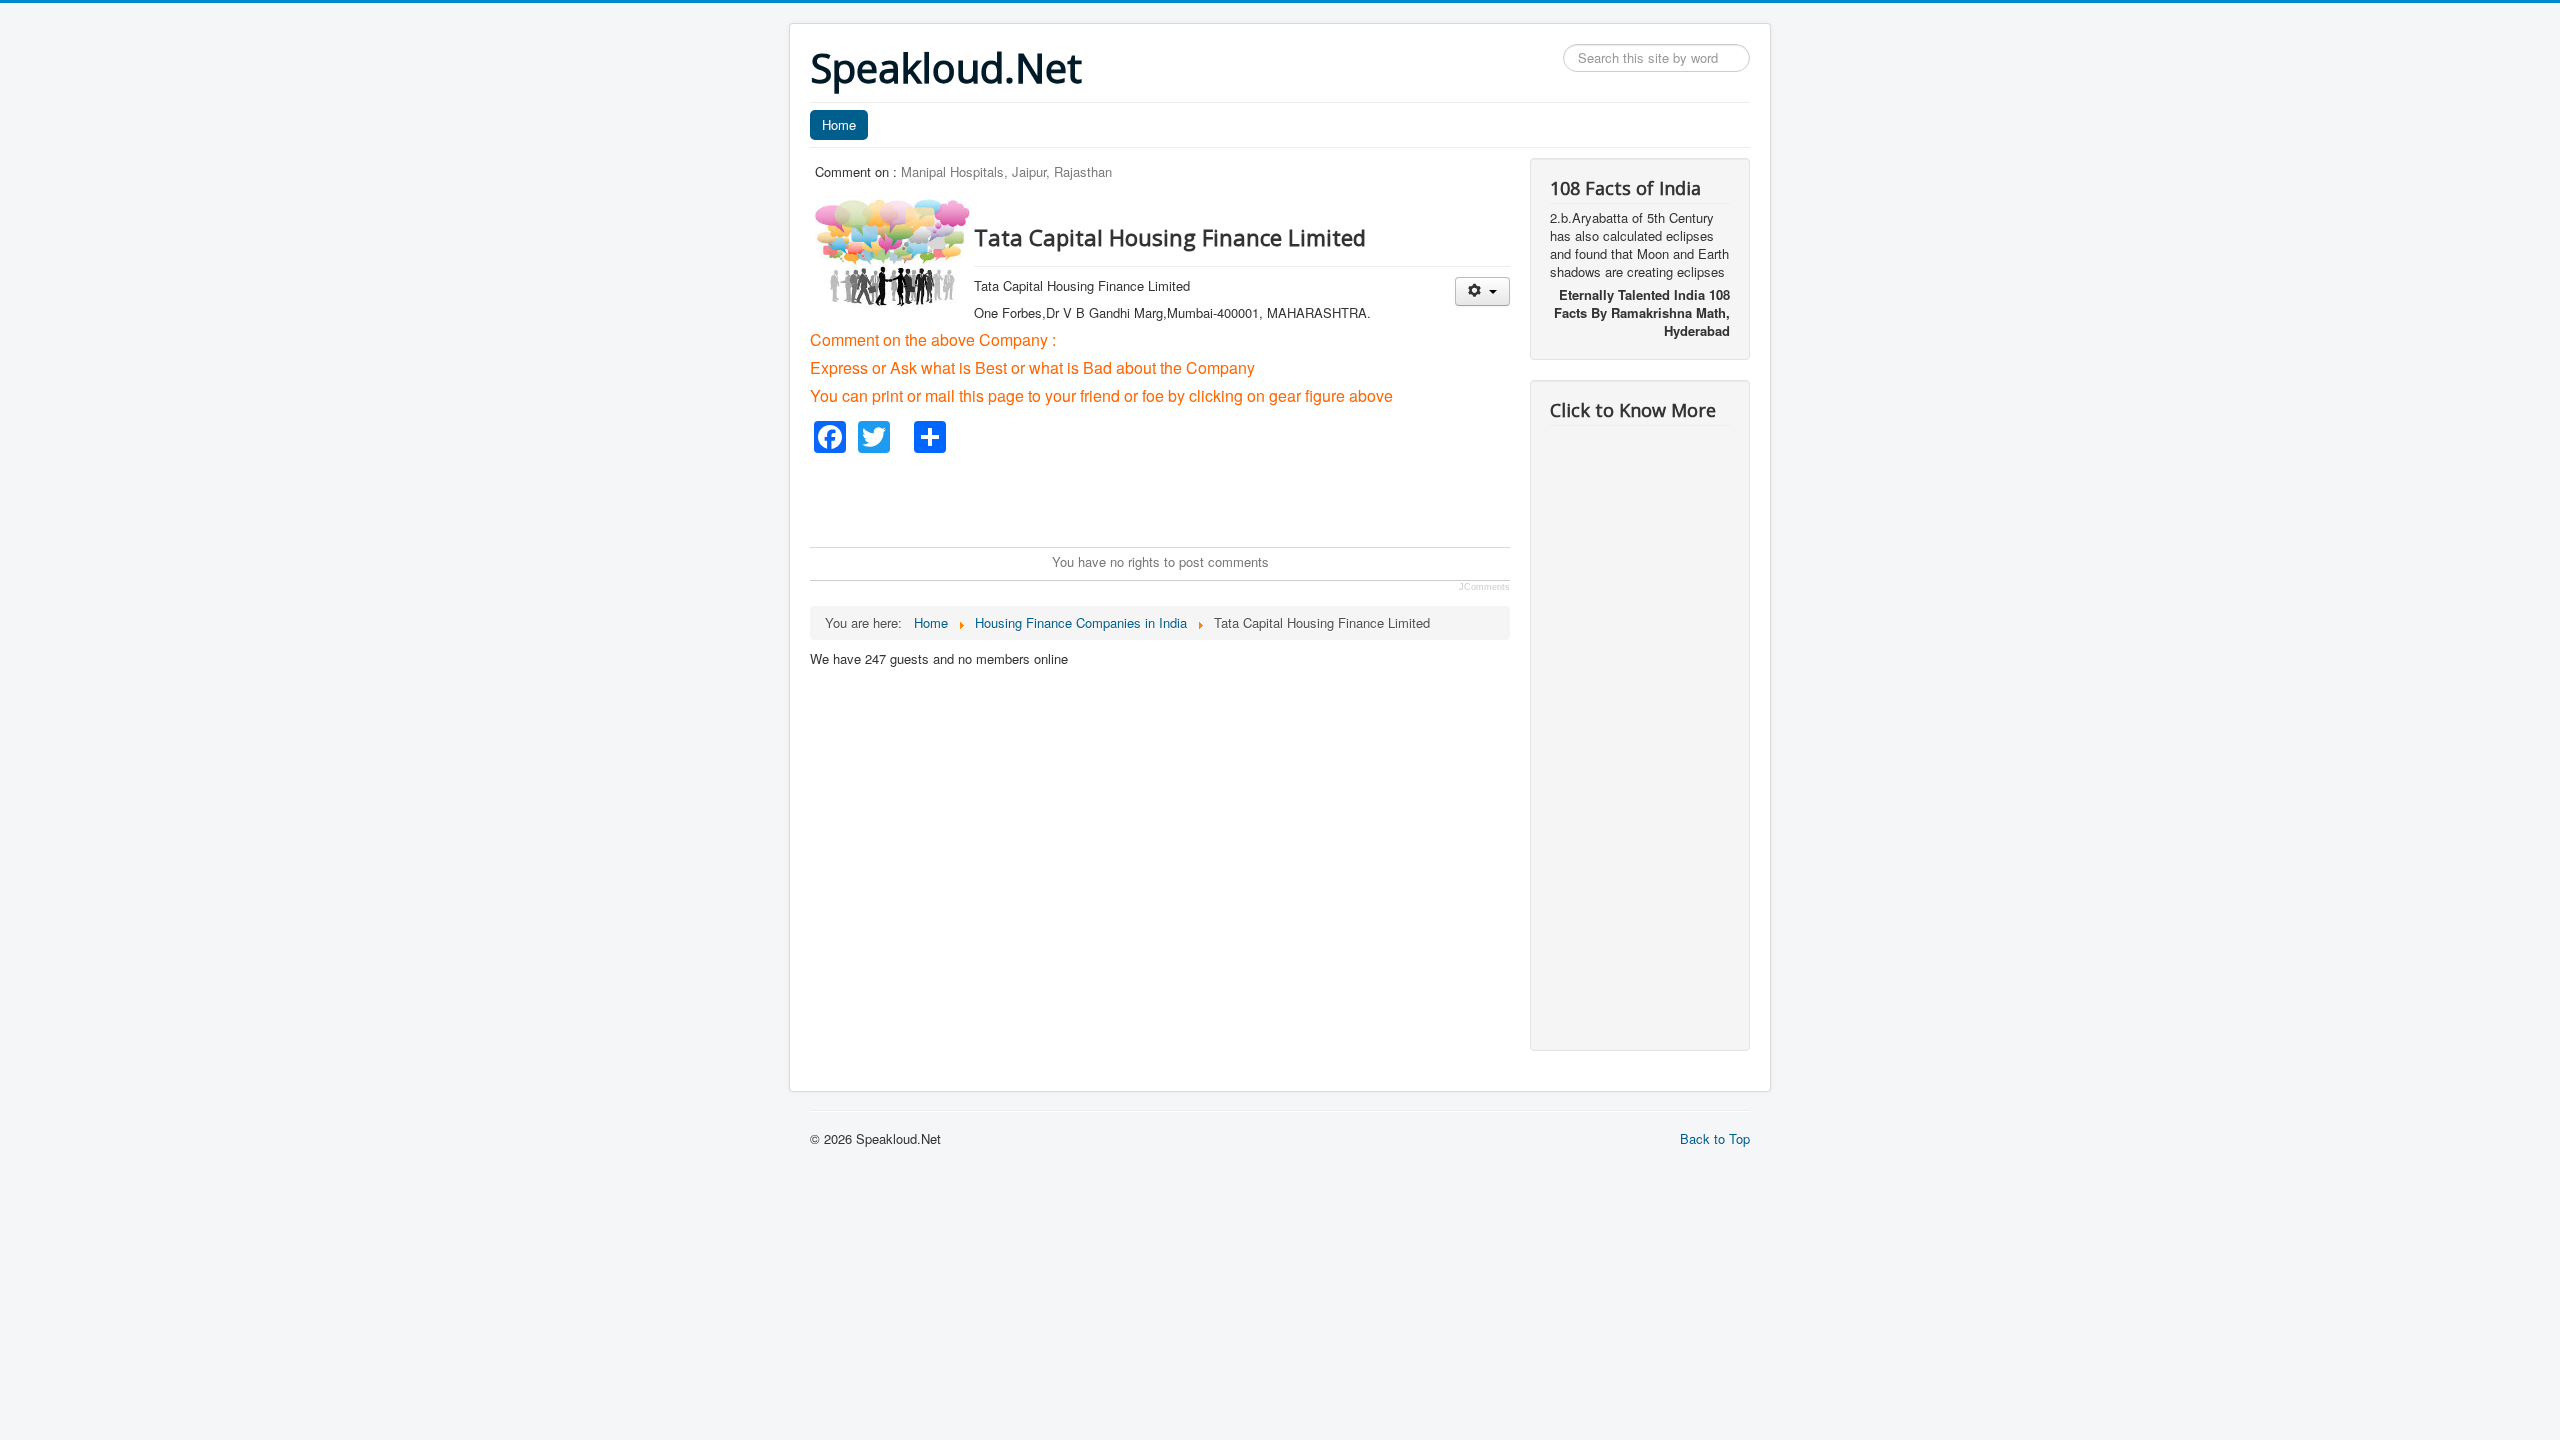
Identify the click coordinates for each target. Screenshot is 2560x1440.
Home (839, 124)
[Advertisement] (1174, 498)
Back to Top (1715, 1138)
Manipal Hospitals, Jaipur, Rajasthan (1006, 171)
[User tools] (1482, 291)
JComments (1484, 587)
